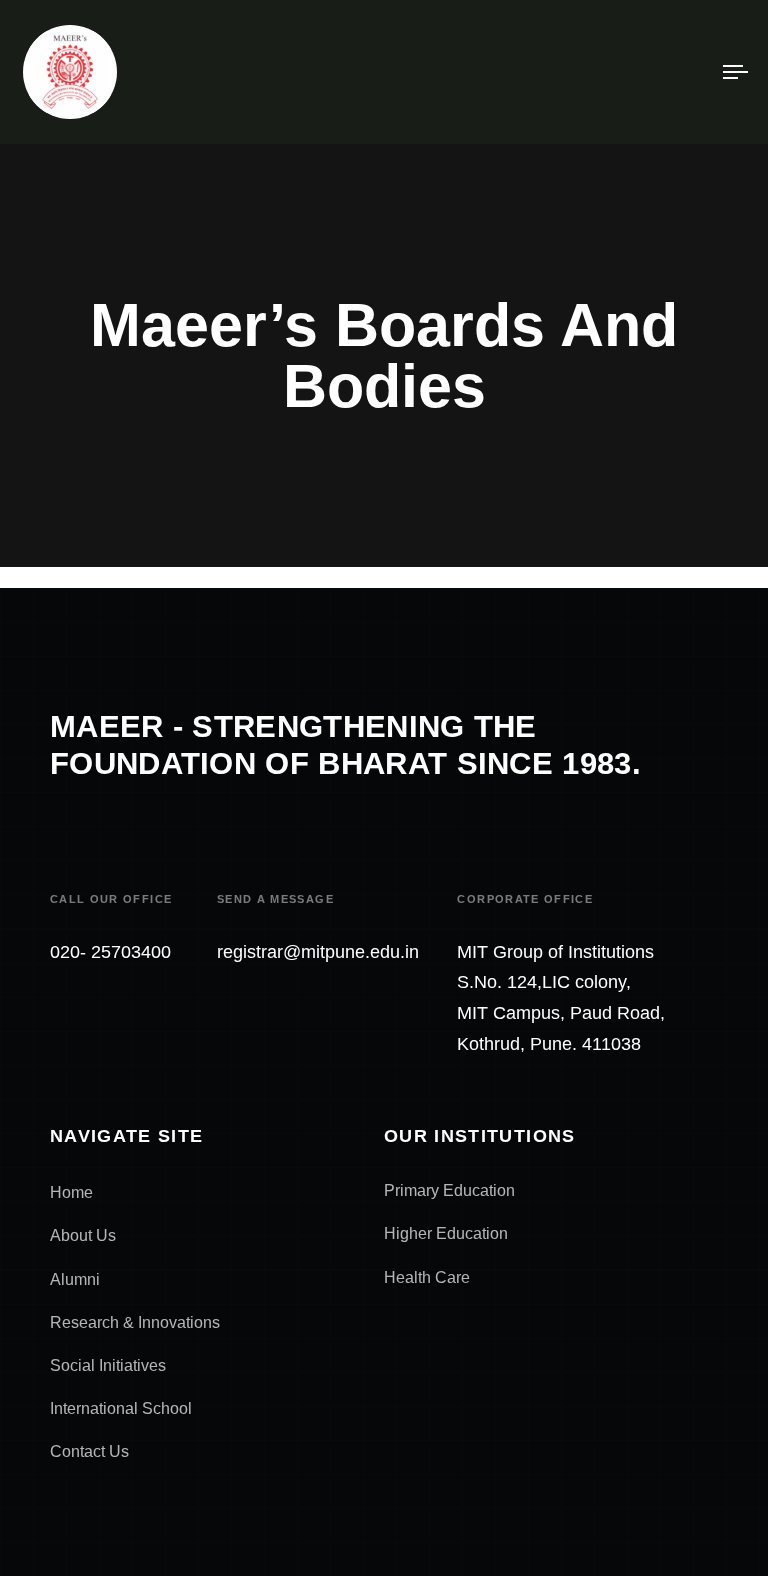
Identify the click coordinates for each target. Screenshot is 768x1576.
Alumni (75, 1279)
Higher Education (446, 1233)
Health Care (427, 1277)
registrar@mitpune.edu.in (318, 952)
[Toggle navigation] (626, 72)
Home (71, 1192)
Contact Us (89, 1451)
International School (121, 1408)
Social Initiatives (108, 1365)
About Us (83, 1235)
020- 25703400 (110, 952)
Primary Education (449, 1190)
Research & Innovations (135, 1322)
